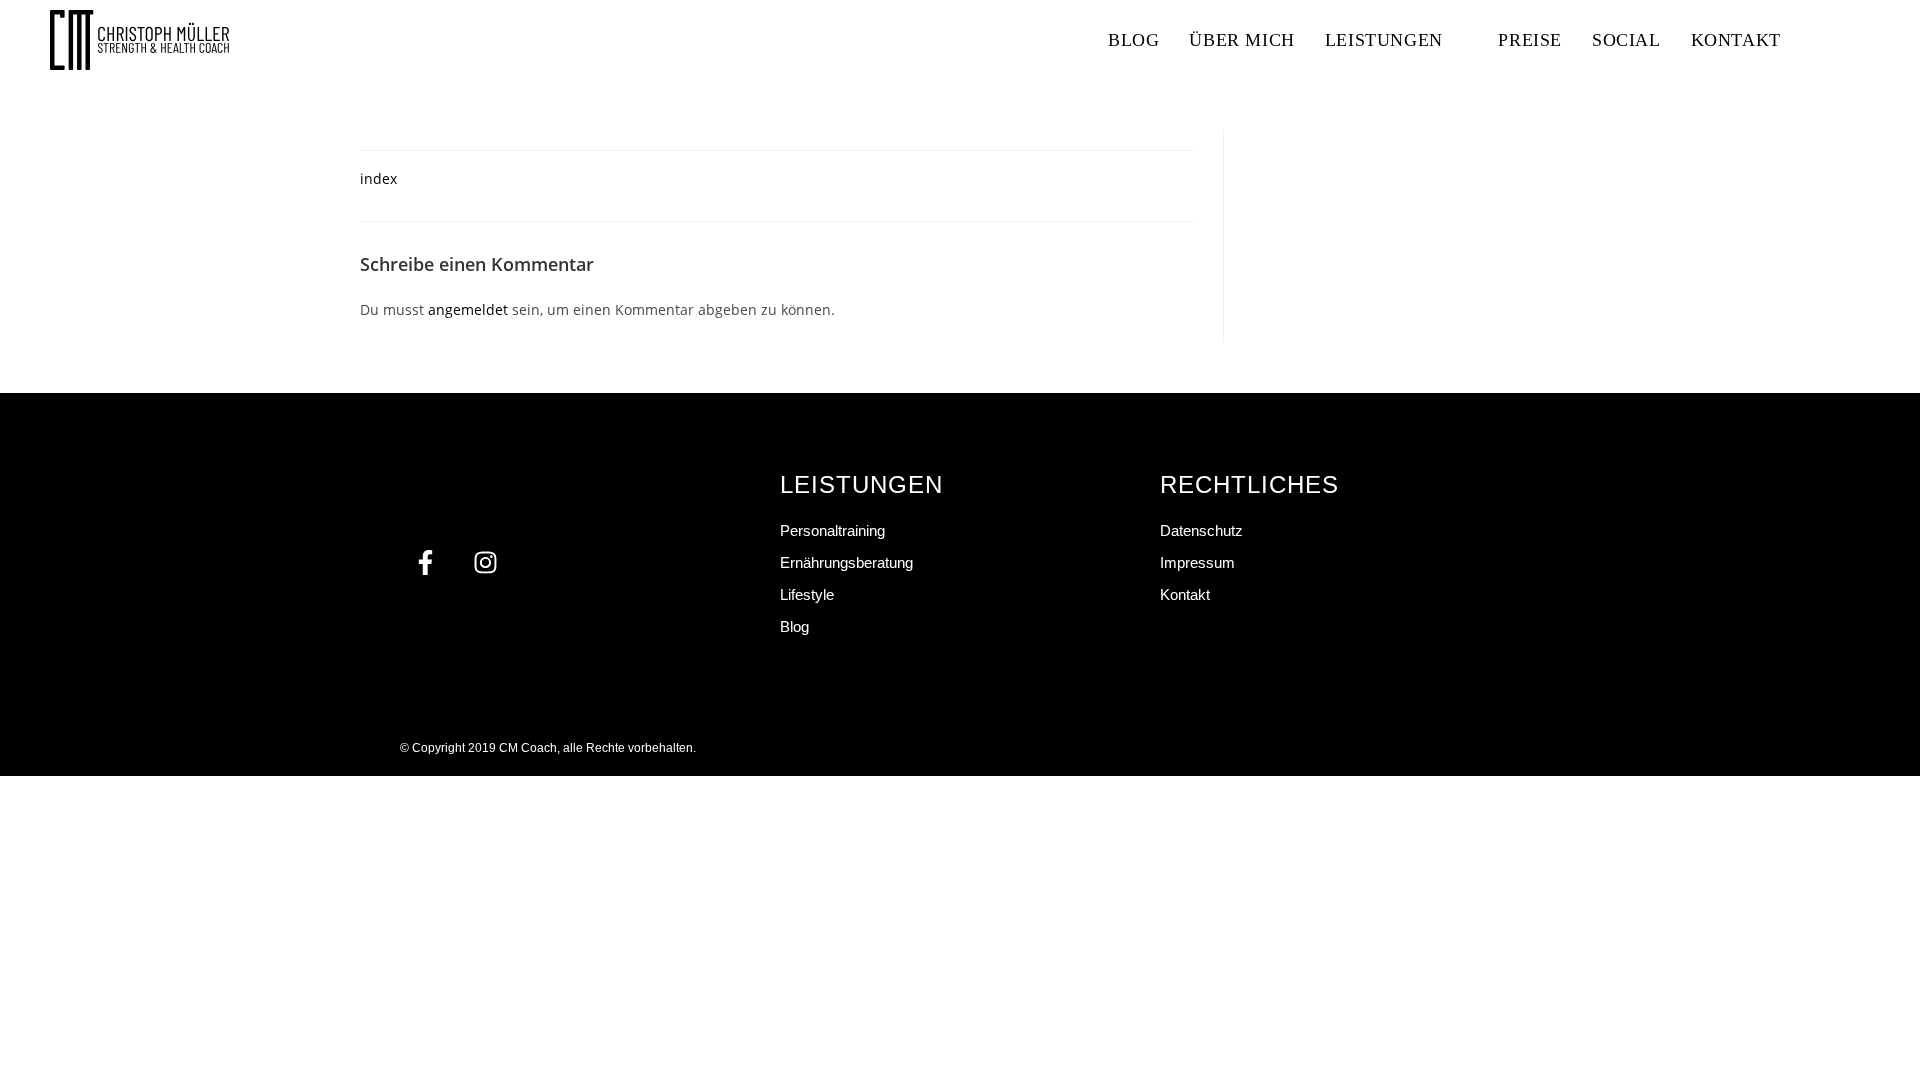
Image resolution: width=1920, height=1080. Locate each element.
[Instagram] (485, 563)
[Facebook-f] (425, 563)
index (378, 178)
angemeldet (468, 309)
